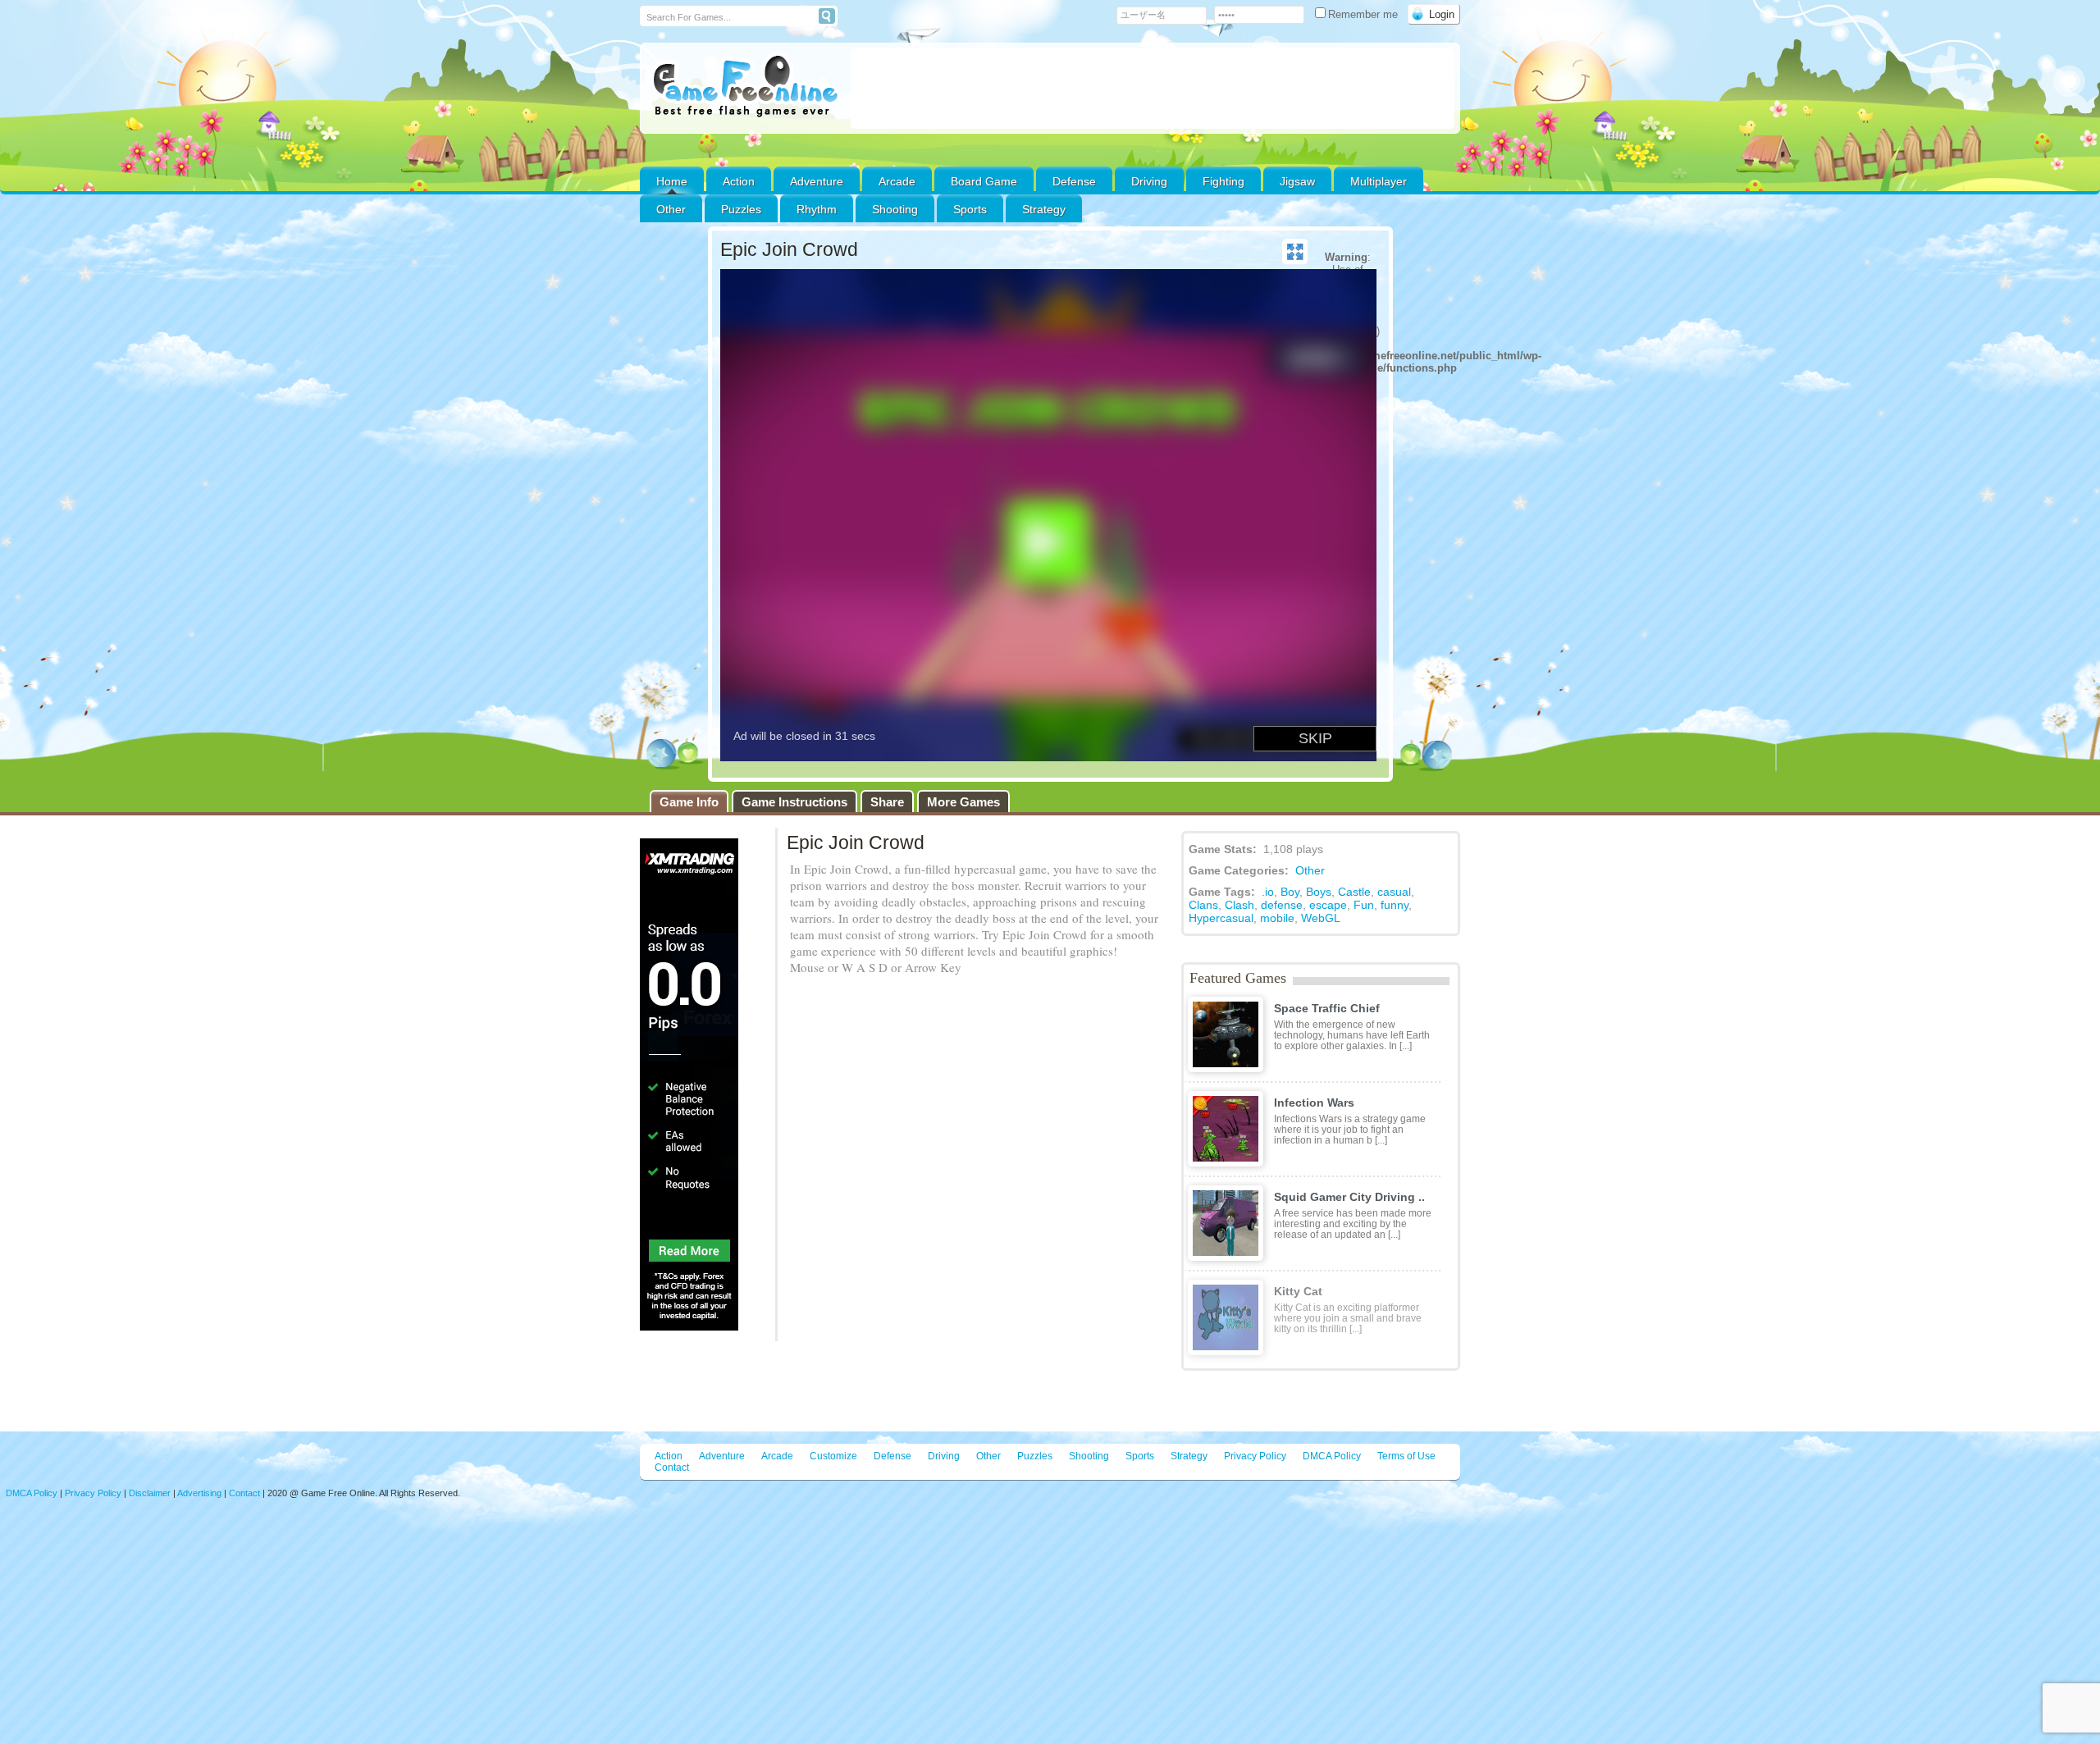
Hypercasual (1221, 918)
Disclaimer (150, 1493)
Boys (1319, 892)
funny (1395, 905)
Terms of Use (1406, 1456)
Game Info (689, 802)
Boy (1290, 892)
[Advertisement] (1153, 89)
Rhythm (817, 209)
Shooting (895, 209)
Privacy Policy (1255, 1456)
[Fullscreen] (1295, 252)
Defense (1074, 181)
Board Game (984, 181)
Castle (1354, 892)
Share (887, 802)
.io (1268, 892)
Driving (1149, 181)
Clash (1239, 905)
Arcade (897, 181)
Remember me (1365, 14)
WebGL (1321, 918)
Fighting (1223, 181)
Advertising (199, 1493)
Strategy (1044, 209)
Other (1310, 870)
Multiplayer (1379, 181)
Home (672, 181)
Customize (833, 1456)
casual (1394, 892)
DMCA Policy (1332, 1456)
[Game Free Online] (745, 87)
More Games (963, 802)
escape (1328, 905)
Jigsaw (1297, 181)
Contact (672, 1468)
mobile (1277, 918)
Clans (1203, 905)
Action (739, 181)
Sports (970, 209)
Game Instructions (794, 802)
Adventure (817, 181)
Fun (1364, 905)
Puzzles (741, 209)
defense (1282, 905)
